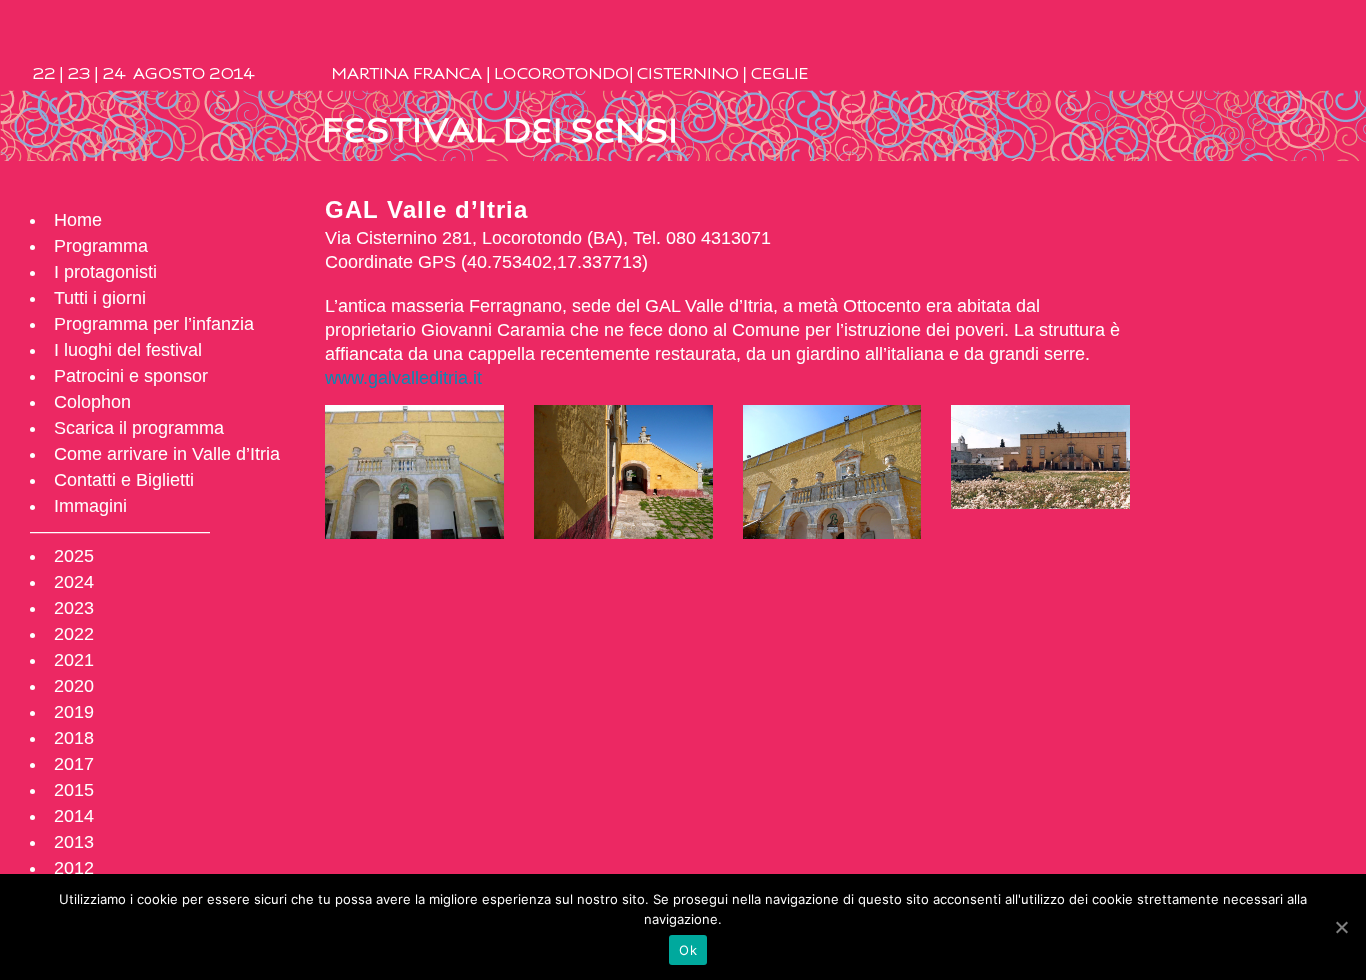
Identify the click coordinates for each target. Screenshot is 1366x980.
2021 (74, 660)
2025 (74, 556)
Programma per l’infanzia (154, 324)
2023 (74, 608)
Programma (101, 246)
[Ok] (1341, 927)
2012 (74, 868)
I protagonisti (105, 272)
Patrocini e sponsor (131, 376)
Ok (688, 950)
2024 (74, 582)
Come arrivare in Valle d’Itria (167, 454)
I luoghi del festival (128, 350)
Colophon (92, 402)
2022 (74, 634)
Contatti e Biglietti (124, 480)
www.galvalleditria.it (403, 378)
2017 (74, 764)
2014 (74, 816)
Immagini (90, 506)
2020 (74, 686)
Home (78, 220)
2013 (74, 842)
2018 (74, 738)
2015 (74, 790)
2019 (74, 712)
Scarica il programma (139, 428)
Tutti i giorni (100, 298)
